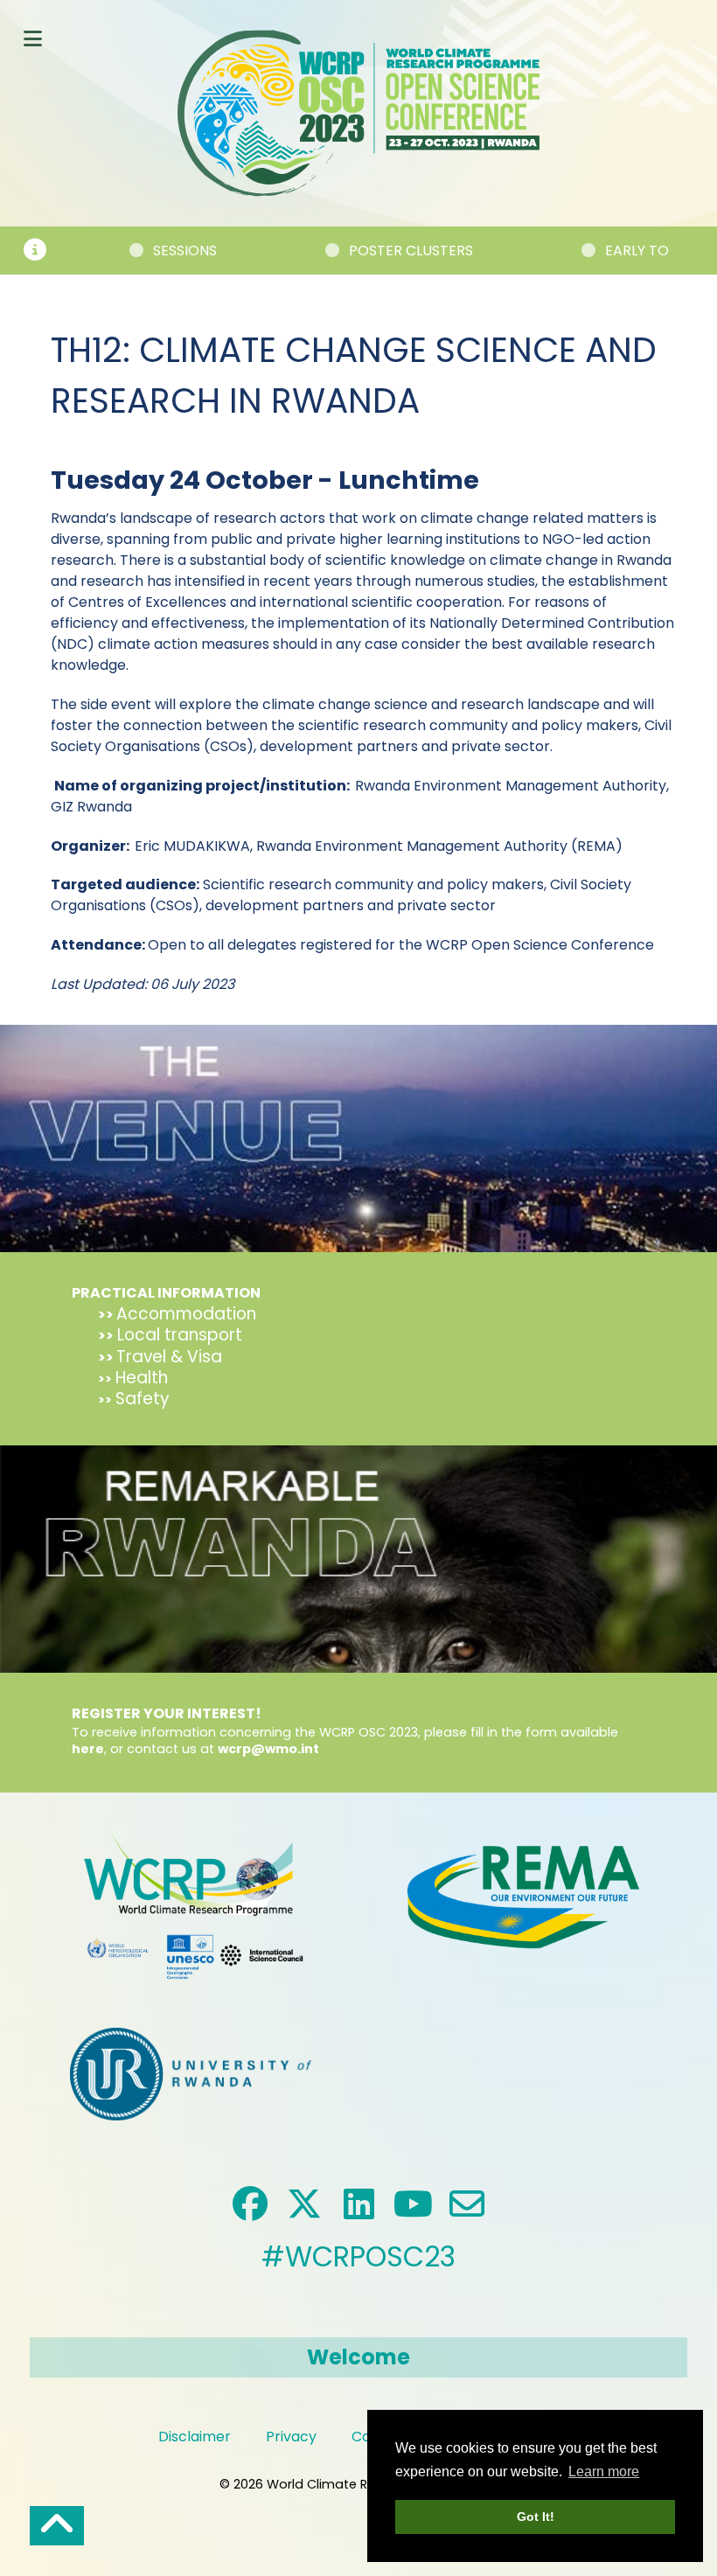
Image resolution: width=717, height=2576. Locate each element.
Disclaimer (195, 2437)
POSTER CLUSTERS (355, 251)
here (88, 1749)
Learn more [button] (604, 2472)
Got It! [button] (536, 2517)
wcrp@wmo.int (268, 1749)
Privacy (291, 2437)
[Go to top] (57, 2526)
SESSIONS (129, 251)
